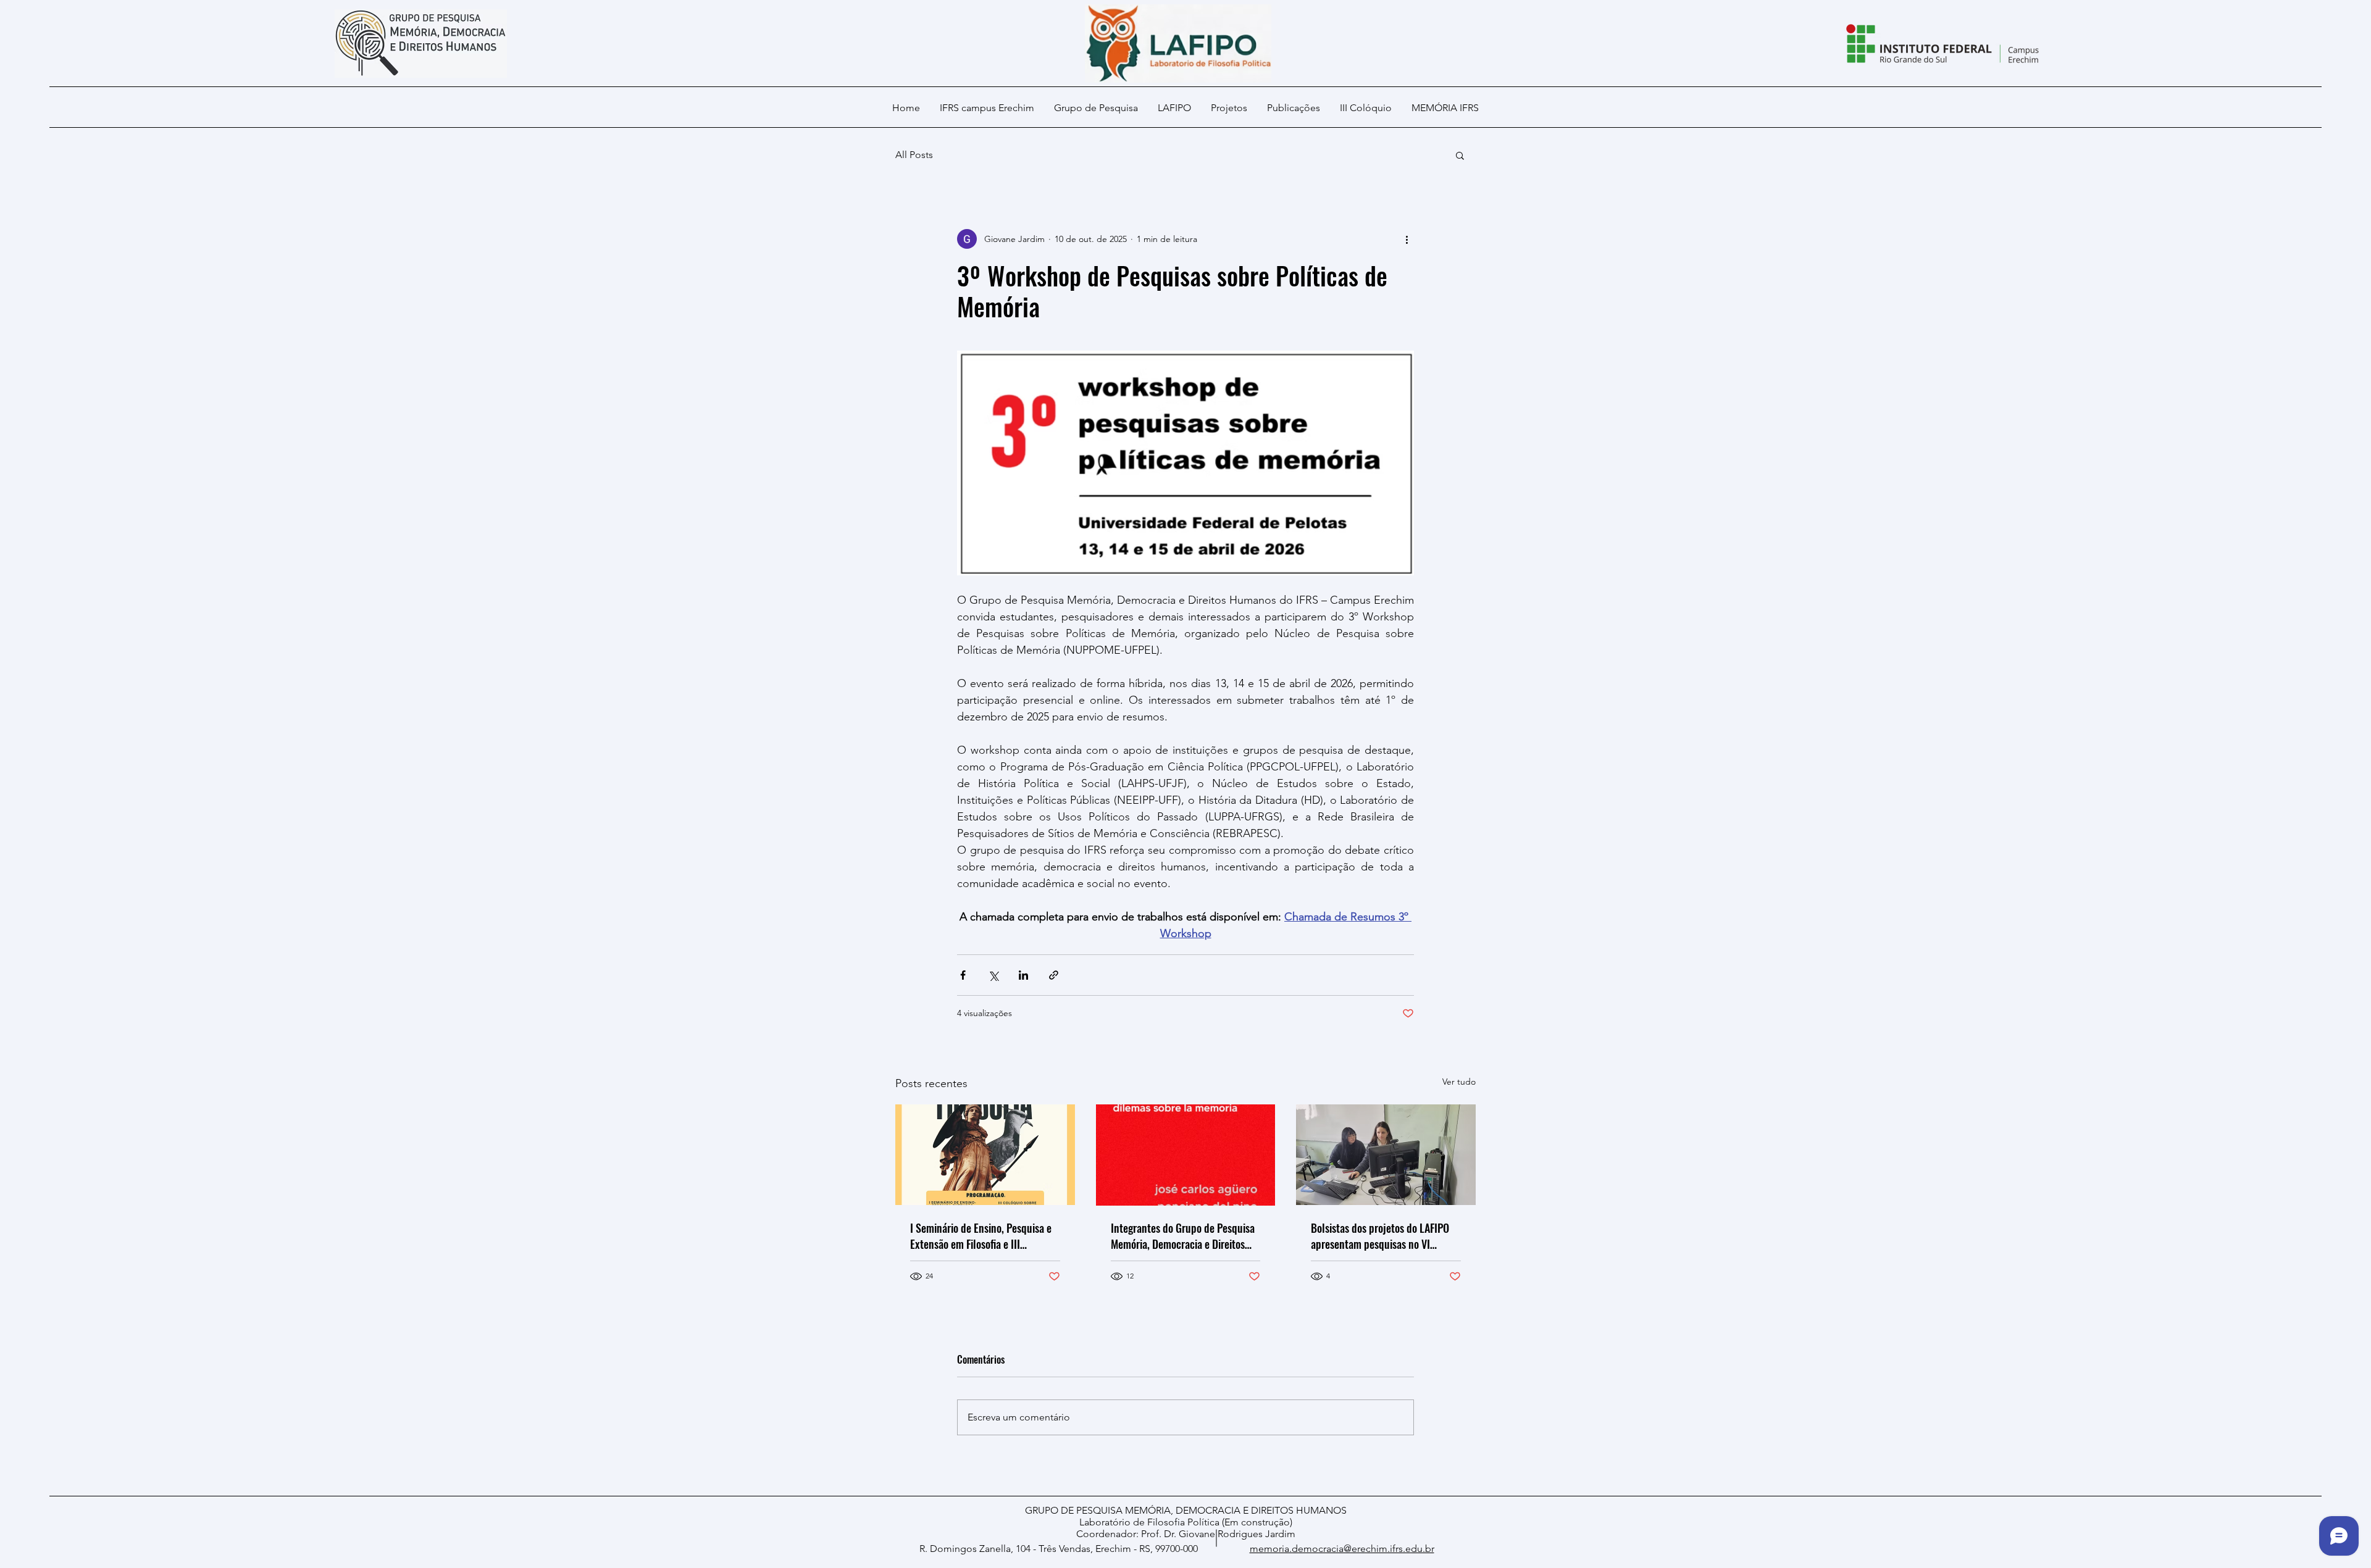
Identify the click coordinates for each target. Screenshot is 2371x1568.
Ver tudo (1459, 1082)
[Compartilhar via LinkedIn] (1023, 975)
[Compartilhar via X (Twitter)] (993, 975)
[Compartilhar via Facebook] (963, 975)
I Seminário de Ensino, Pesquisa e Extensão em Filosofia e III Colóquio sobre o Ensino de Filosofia (981, 1236)
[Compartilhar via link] (1054, 975)
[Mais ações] (1407, 239)
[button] (1460, 155)
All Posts (914, 155)
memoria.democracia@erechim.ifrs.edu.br (1342, 1549)
